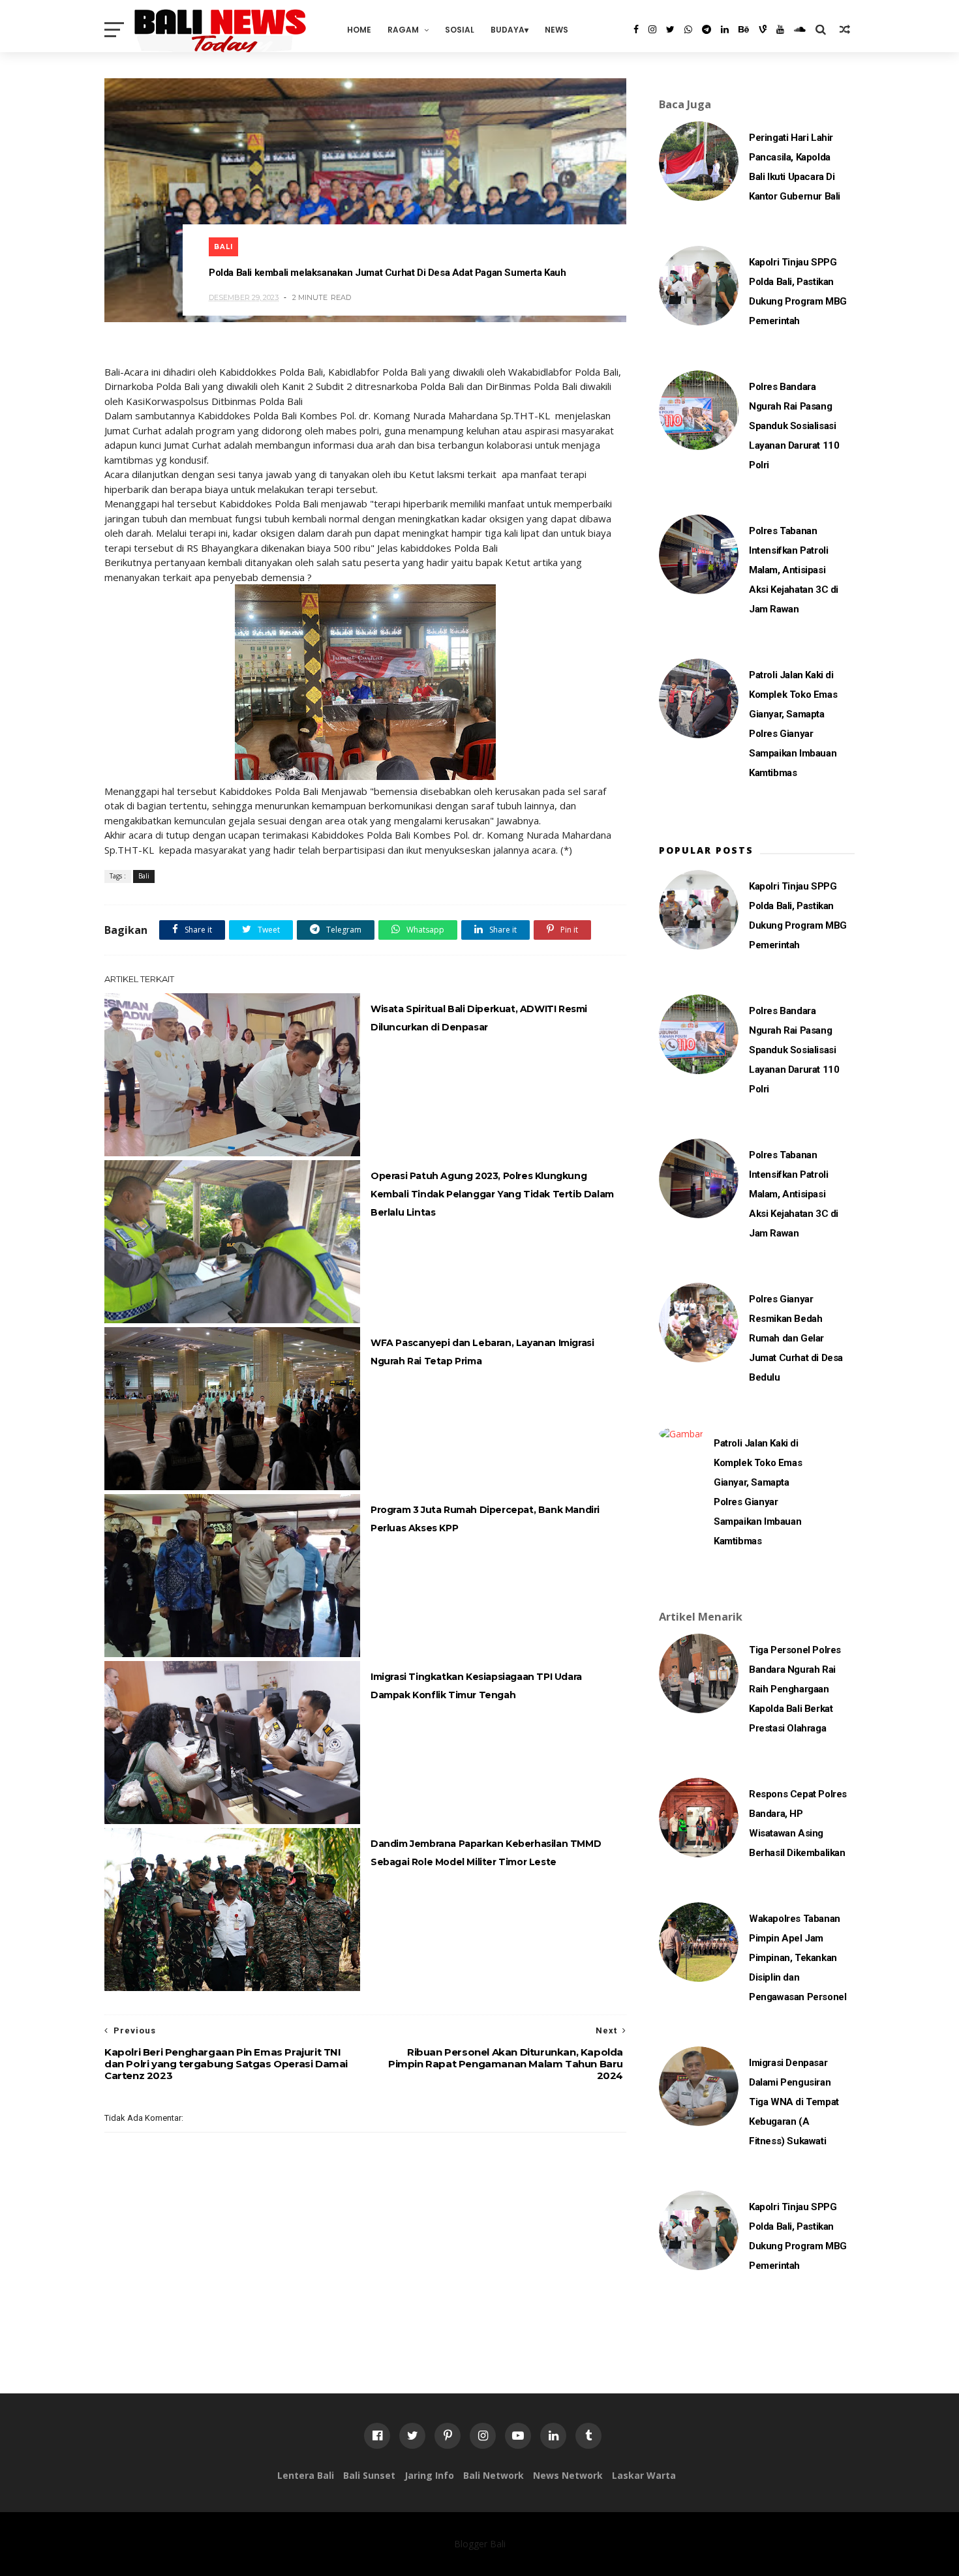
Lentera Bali (306, 2475)
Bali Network (494, 2475)
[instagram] (652, 29)
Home (359, 30)
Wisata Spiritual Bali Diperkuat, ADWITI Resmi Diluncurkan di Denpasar (479, 1018)
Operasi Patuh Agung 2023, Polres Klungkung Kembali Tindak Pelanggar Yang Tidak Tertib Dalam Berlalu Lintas (492, 1194)
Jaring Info (429, 2475)
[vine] (763, 29)
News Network (568, 2475)
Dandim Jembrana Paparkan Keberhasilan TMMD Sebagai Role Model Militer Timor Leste (486, 1853)
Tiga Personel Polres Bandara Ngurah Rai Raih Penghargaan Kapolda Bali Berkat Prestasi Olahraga (795, 1689)
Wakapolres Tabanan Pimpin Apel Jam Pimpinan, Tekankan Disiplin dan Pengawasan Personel (798, 1958)
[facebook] (636, 29)
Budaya (508, 30)
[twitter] (670, 29)
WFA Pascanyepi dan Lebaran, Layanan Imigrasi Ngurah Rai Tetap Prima (482, 1352)
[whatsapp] (688, 29)
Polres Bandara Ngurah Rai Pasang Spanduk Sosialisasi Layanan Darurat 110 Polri (794, 426)
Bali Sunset (369, 2475)
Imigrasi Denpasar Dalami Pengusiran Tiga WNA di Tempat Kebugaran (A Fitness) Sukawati (794, 2102)
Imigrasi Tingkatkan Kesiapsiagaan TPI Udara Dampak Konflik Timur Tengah (476, 1686)
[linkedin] (725, 29)
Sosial (460, 30)
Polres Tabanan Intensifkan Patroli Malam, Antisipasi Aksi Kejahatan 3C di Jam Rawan (794, 570)
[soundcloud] (800, 29)
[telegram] (707, 29)
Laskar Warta (644, 2475)
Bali (223, 247)
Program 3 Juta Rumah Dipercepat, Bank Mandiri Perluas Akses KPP (485, 1519)
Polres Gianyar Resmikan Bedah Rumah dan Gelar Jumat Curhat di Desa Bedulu (796, 1338)
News (556, 30)
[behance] (744, 29)
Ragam (403, 30)
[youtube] (780, 29)
